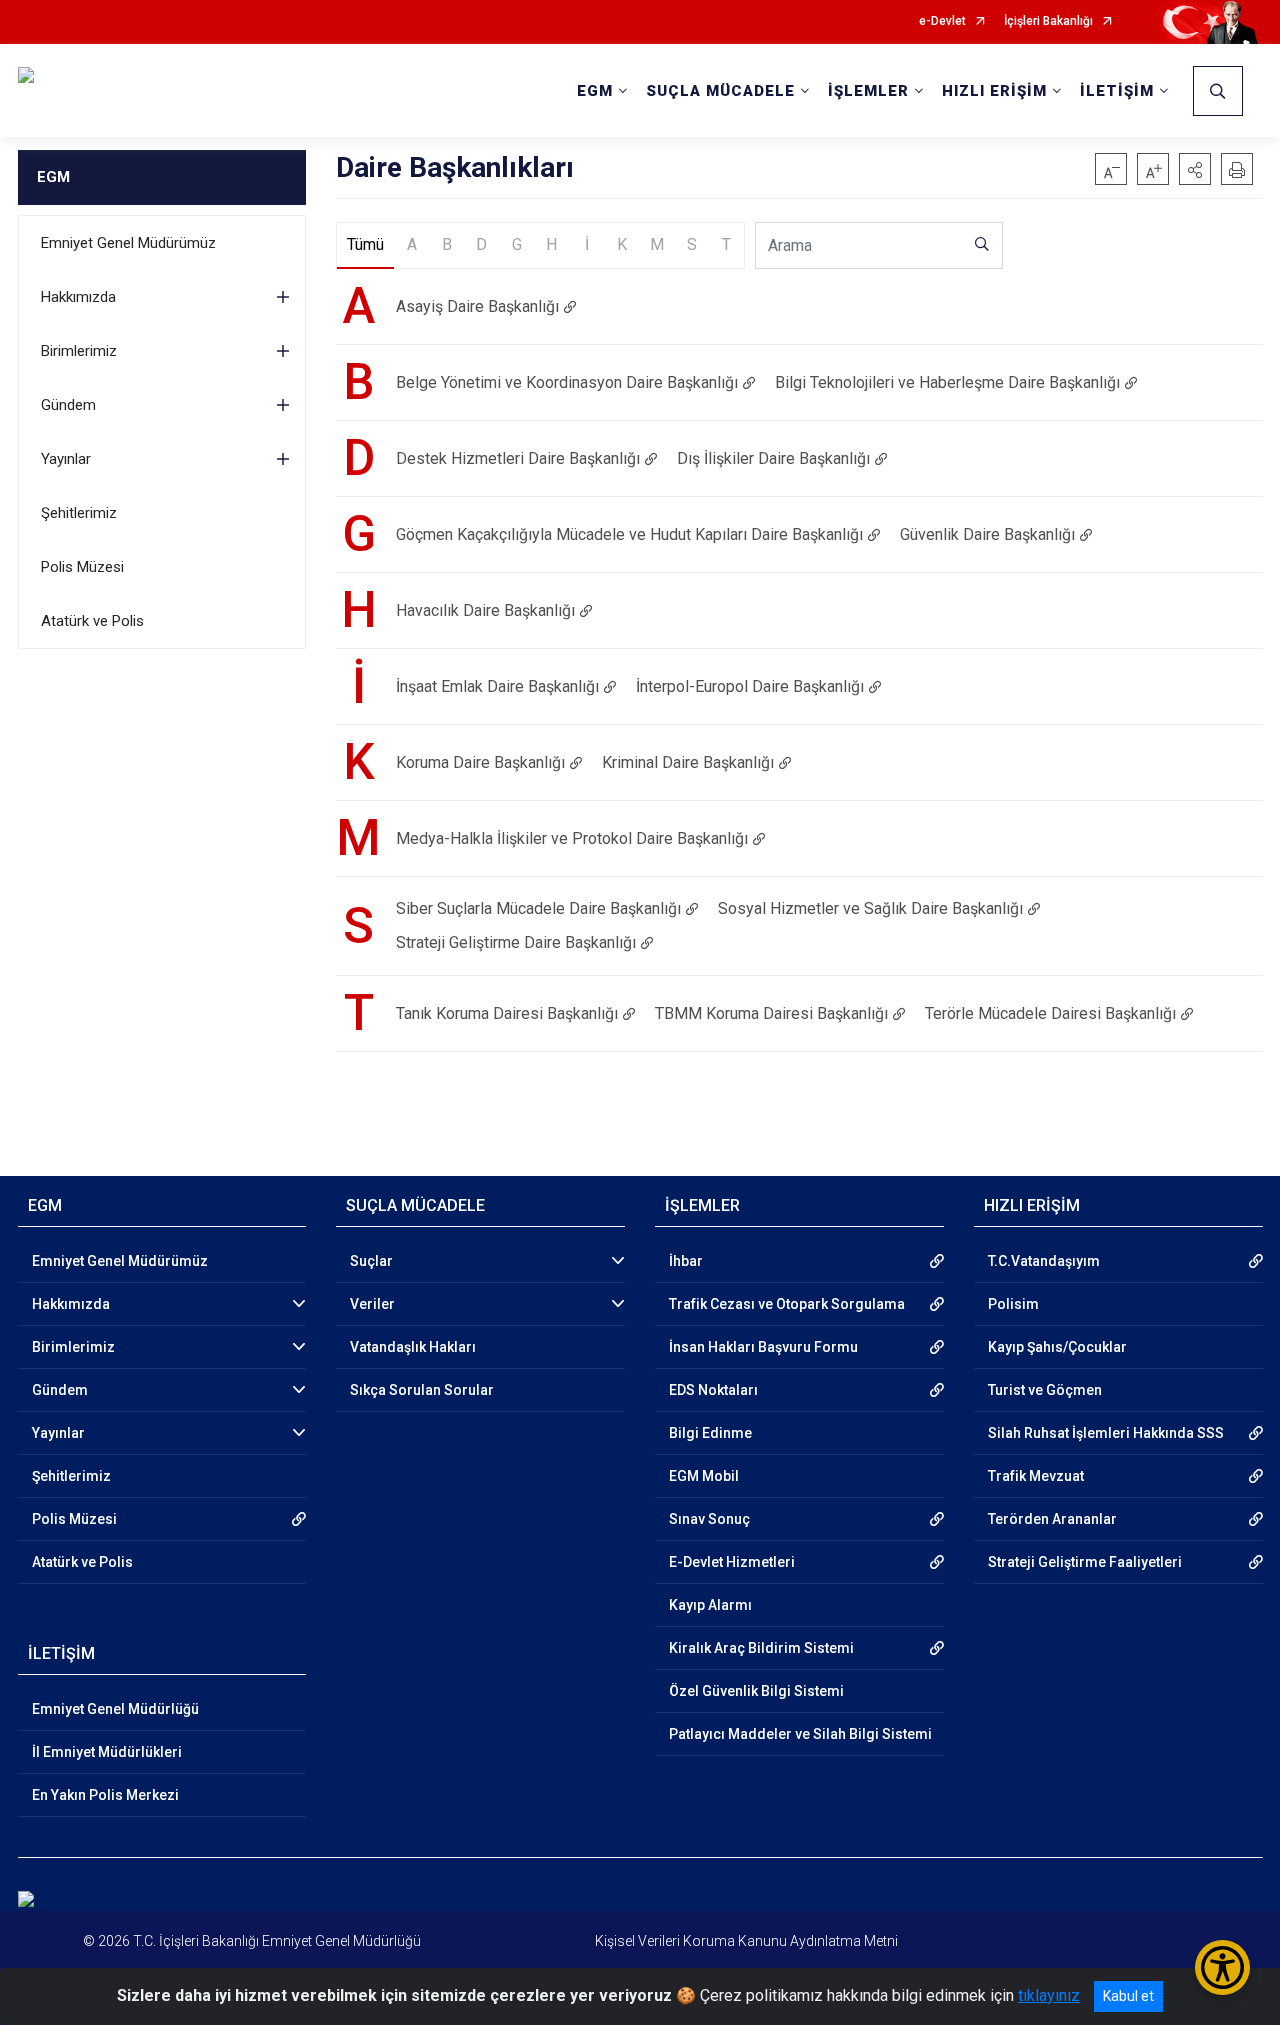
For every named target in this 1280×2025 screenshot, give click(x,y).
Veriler (372, 1304)
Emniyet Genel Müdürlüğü (115, 1709)
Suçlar (371, 1261)
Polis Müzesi (82, 567)
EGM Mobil (704, 1476)
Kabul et (1128, 1996)
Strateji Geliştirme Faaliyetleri (1085, 1562)
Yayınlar (66, 459)
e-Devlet (942, 21)
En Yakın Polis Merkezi (105, 1795)
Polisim (1013, 1304)
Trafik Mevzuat (1036, 1476)
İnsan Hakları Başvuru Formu (763, 1347)
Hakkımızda (78, 297)
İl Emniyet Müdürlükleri (107, 1752)
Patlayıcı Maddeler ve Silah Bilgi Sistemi (800, 1734)
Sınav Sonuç (709, 1519)
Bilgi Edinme (710, 1433)
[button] (1195, 169)
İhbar (686, 1261)
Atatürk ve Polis (92, 621)
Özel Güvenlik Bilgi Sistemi (756, 1691)
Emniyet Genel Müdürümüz (128, 243)
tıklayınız (1049, 1995)
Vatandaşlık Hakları (413, 1347)
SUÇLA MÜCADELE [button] (720, 91)
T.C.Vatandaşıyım (1044, 1261)
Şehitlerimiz (79, 513)
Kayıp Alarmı (710, 1605)
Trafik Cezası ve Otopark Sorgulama (787, 1304)
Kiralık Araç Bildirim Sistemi (761, 1648)
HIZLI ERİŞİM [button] (994, 91)
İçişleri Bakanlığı (1048, 21)
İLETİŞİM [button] (1117, 91)
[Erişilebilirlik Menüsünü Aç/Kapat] (1222, 1967)
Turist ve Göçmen (1045, 1390)
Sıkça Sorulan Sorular (422, 1390)
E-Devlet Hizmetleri (732, 1562)
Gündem (68, 405)
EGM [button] (595, 91)
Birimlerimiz (79, 351)
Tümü (365, 244)
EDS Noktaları (713, 1390)
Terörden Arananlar (1052, 1519)
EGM (53, 177)
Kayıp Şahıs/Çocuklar (1057, 1347)
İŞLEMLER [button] (868, 91)
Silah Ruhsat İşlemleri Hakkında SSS (1106, 1433)
